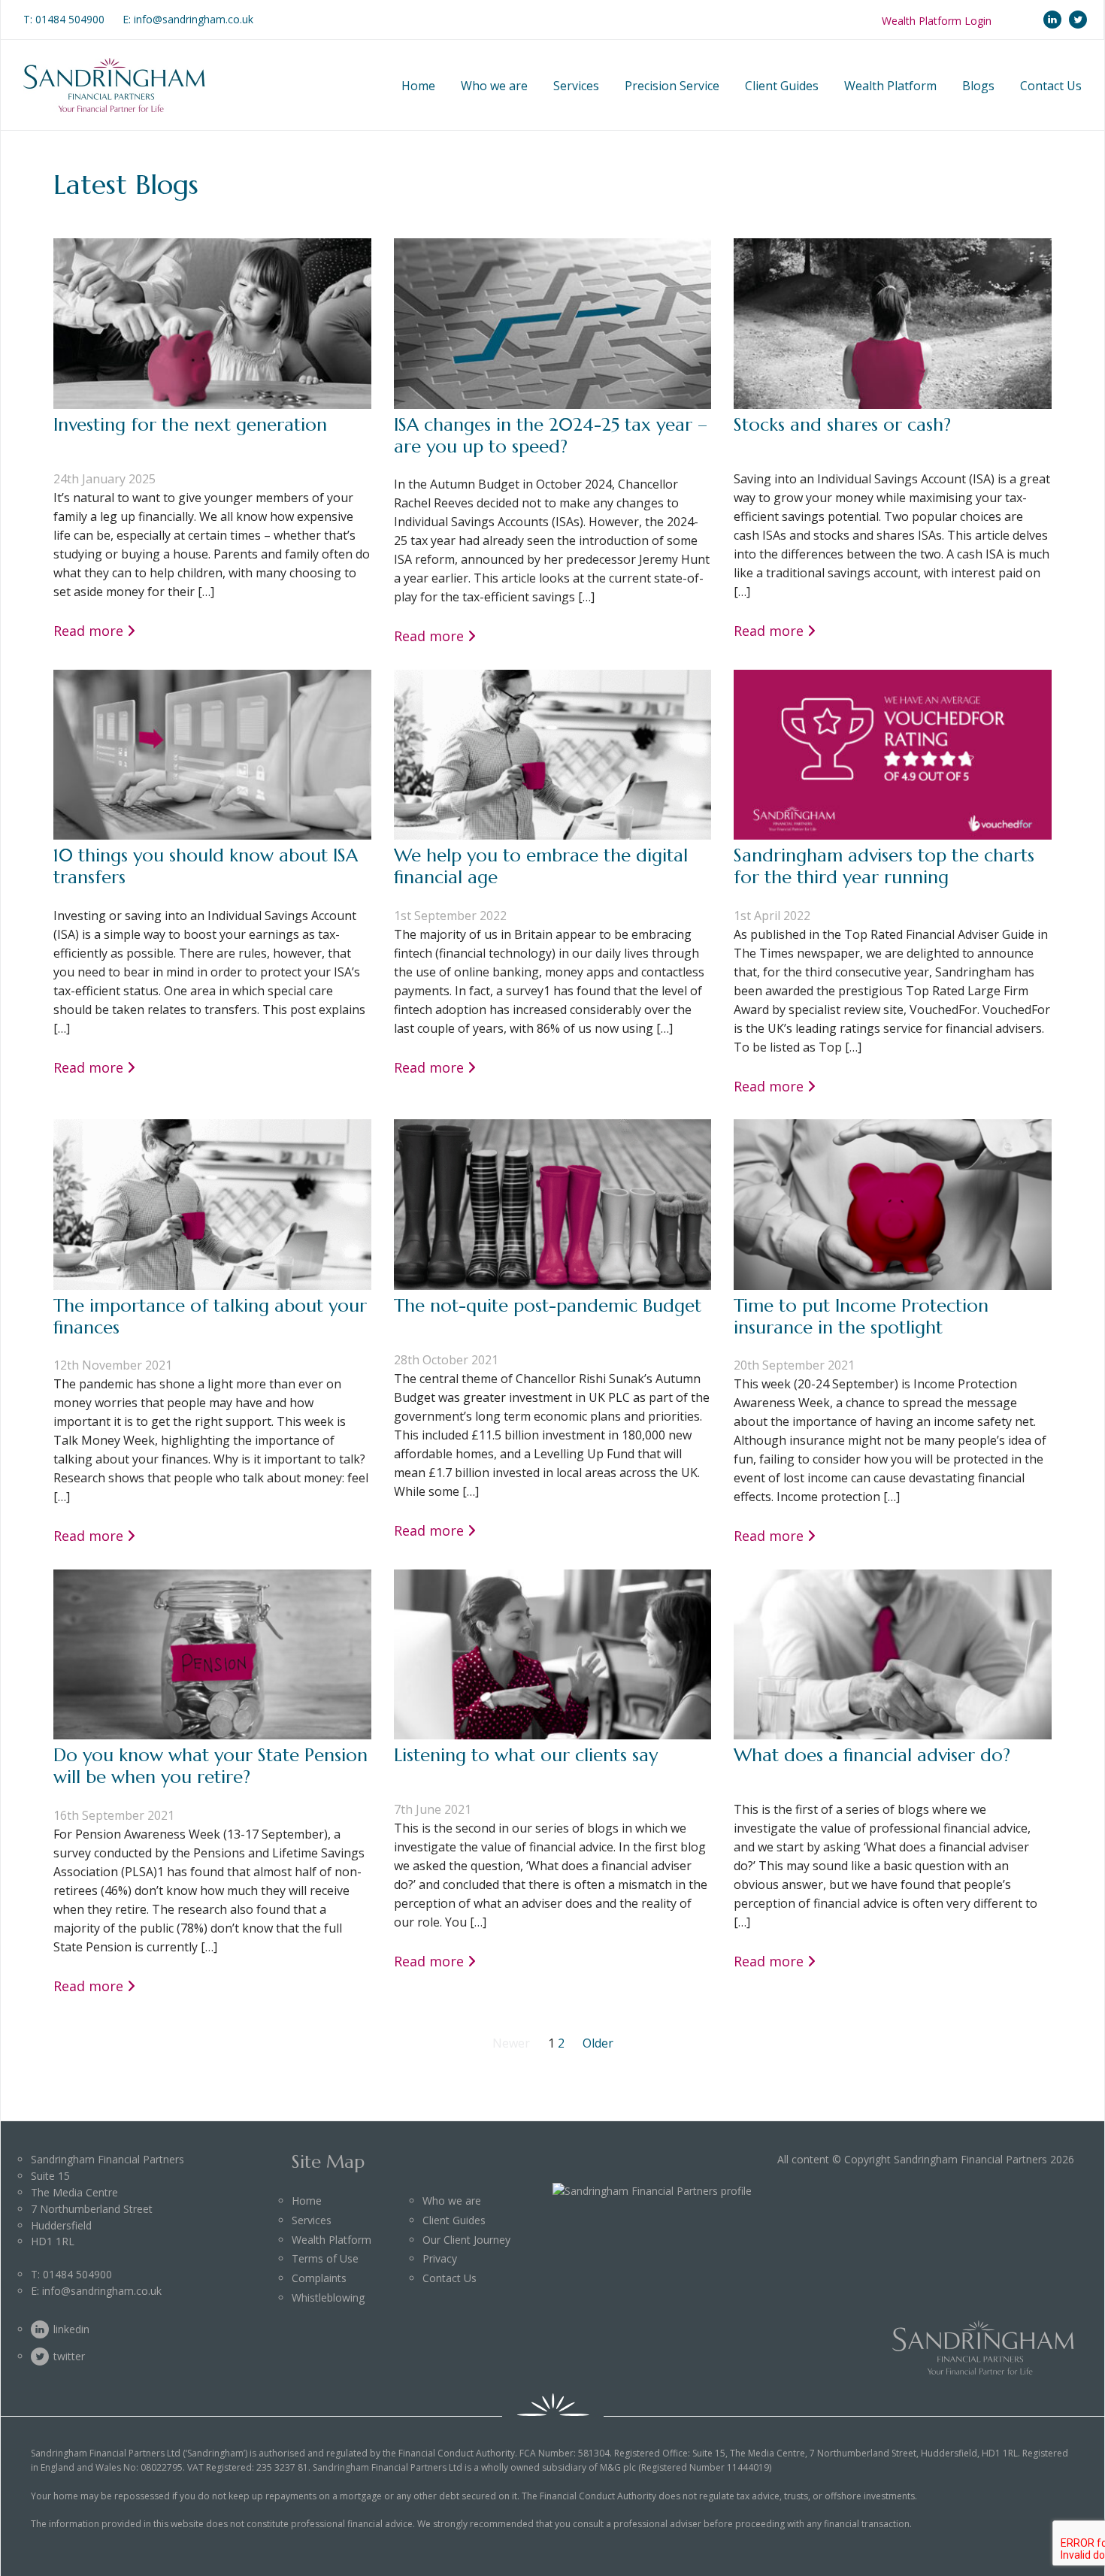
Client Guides (782, 86)
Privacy (440, 2258)
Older (598, 2043)
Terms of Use (325, 2258)
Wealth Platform (890, 86)
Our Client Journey (466, 2240)
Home (418, 86)
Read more (88, 631)
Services (576, 86)
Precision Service (672, 86)
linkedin (1052, 20)
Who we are (494, 86)
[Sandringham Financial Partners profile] (652, 2191)
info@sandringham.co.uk (102, 2291)
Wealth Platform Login (937, 21)
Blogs (978, 86)
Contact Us (1051, 86)
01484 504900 (70, 19)
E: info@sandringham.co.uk (188, 19)
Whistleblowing (328, 2298)
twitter (1078, 20)
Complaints (319, 2278)
